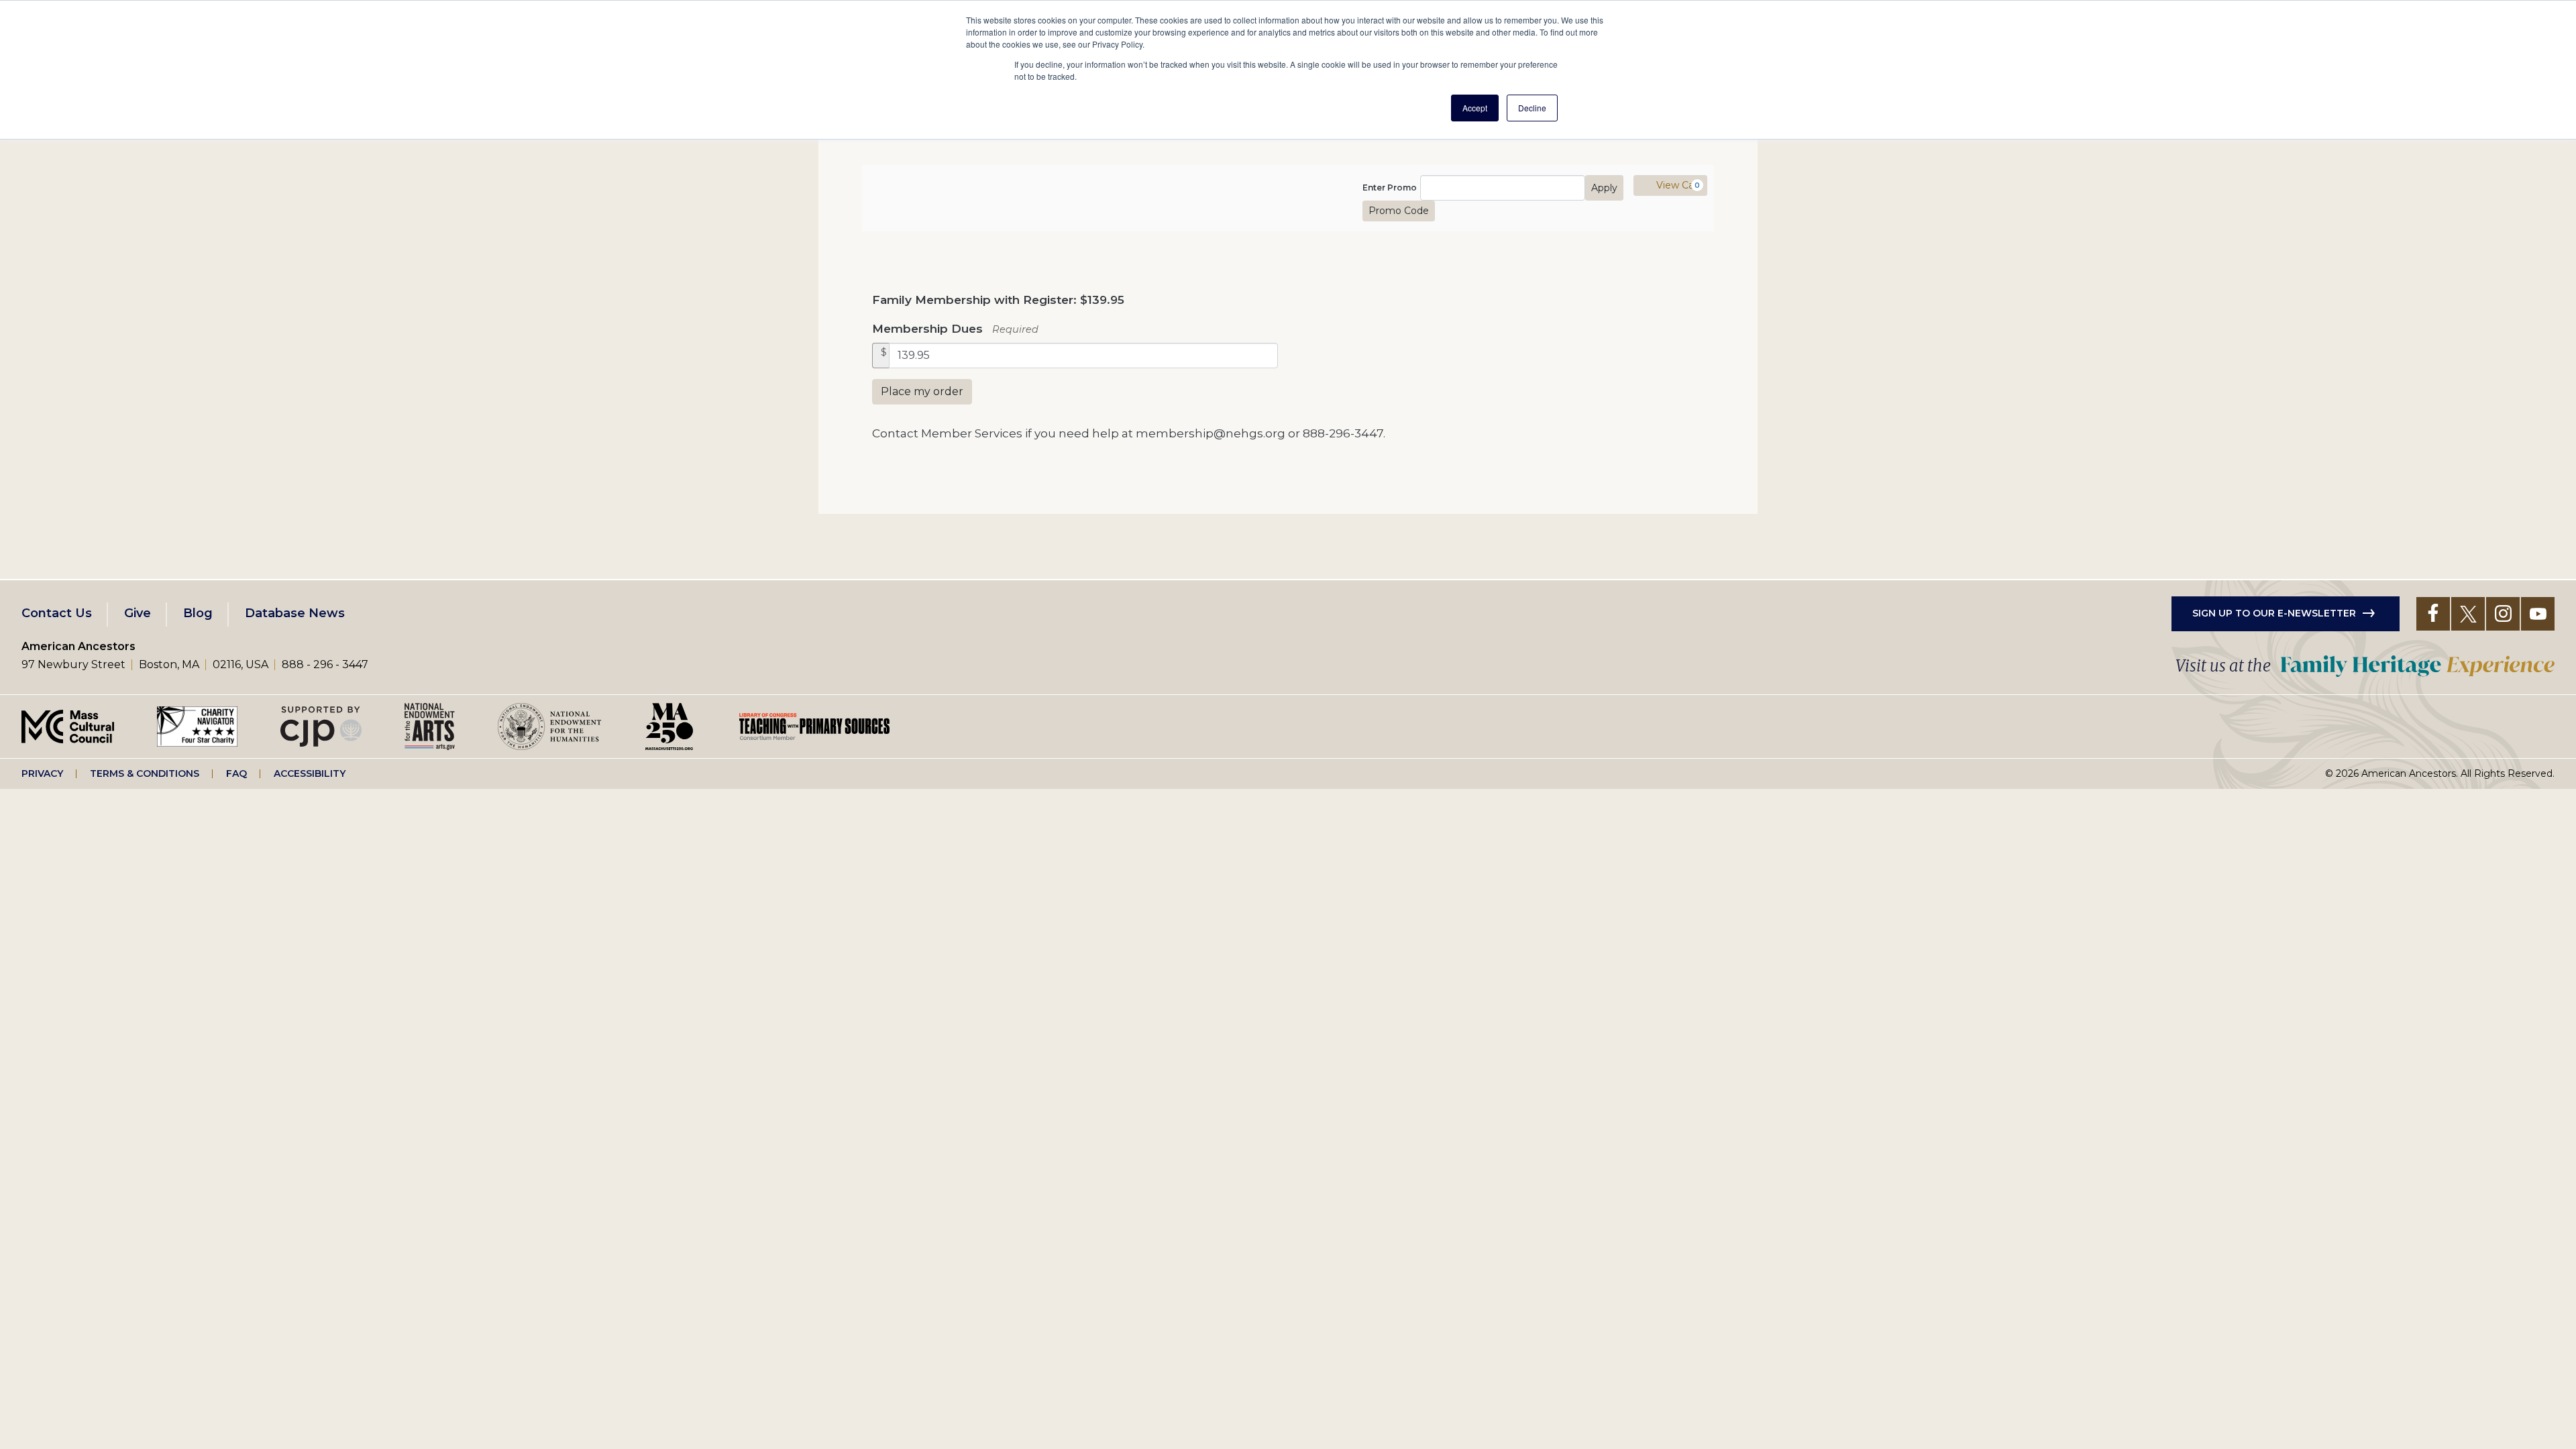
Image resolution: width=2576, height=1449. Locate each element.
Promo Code (1399, 211)
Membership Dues (927, 328)
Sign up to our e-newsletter (2274, 613)
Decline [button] (1532, 108)
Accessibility (310, 773)
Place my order (922, 391)
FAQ (236, 773)
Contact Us (57, 613)
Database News (295, 613)
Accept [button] (1475, 108)
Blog (198, 613)
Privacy (42, 773)
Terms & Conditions (145, 773)
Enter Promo (1390, 188)
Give (138, 613)
